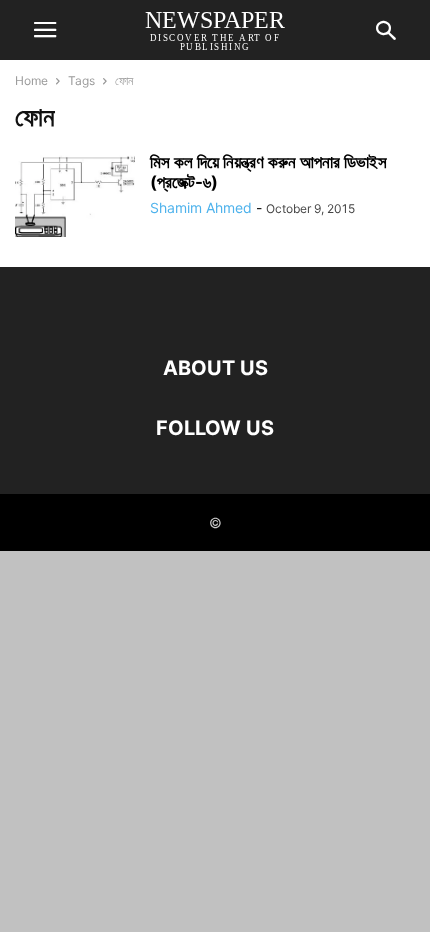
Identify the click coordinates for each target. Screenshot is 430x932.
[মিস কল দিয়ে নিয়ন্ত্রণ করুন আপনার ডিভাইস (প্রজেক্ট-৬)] (75, 197)
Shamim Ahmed (201, 207)
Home (31, 80)
